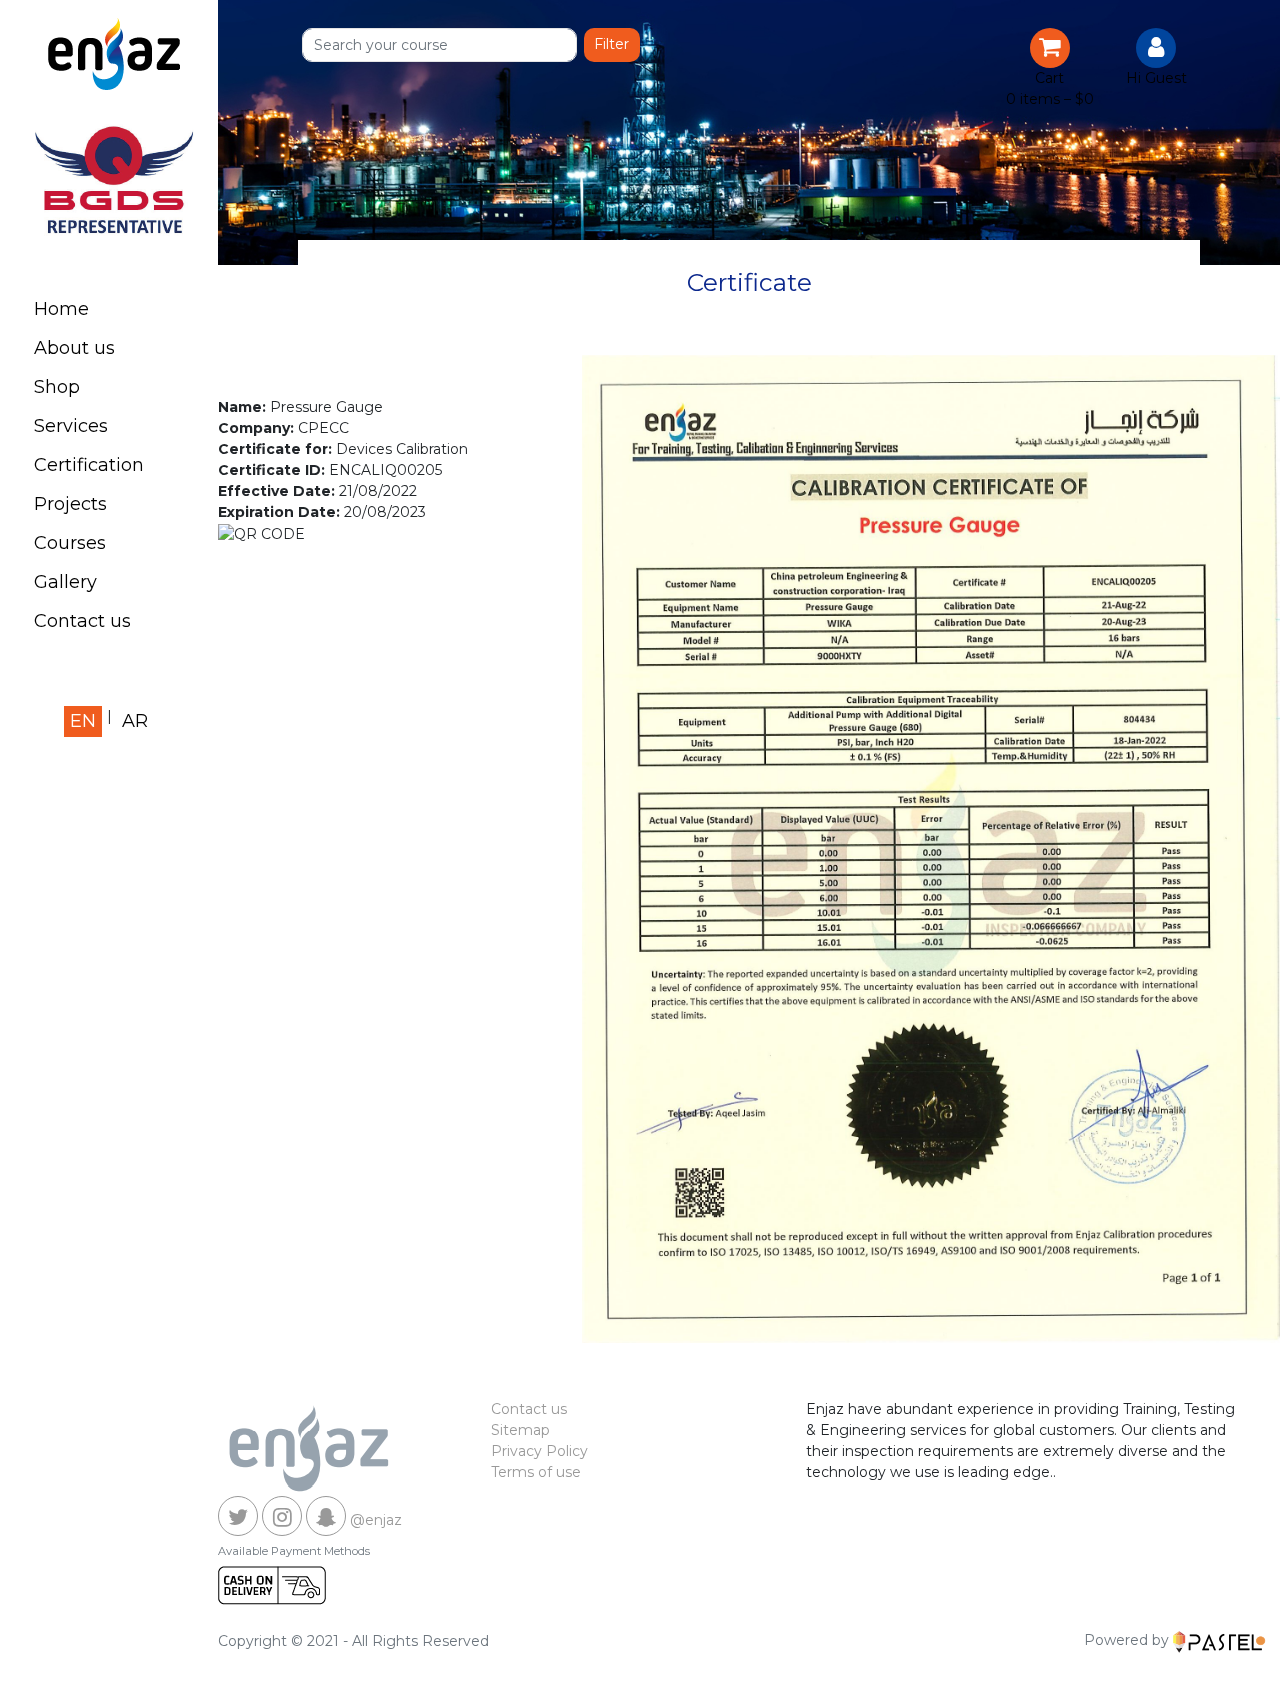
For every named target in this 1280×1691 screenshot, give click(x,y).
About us (74, 348)
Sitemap (520, 1430)
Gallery (65, 582)
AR (135, 721)
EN (83, 721)
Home (61, 309)
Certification (89, 465)
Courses (70, 543)
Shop (57, 387)
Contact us (82, 621)
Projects (70, 504)
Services (71, 426)
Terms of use (536, 1472)
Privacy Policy (539, 1451)
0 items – (1050, 99)
